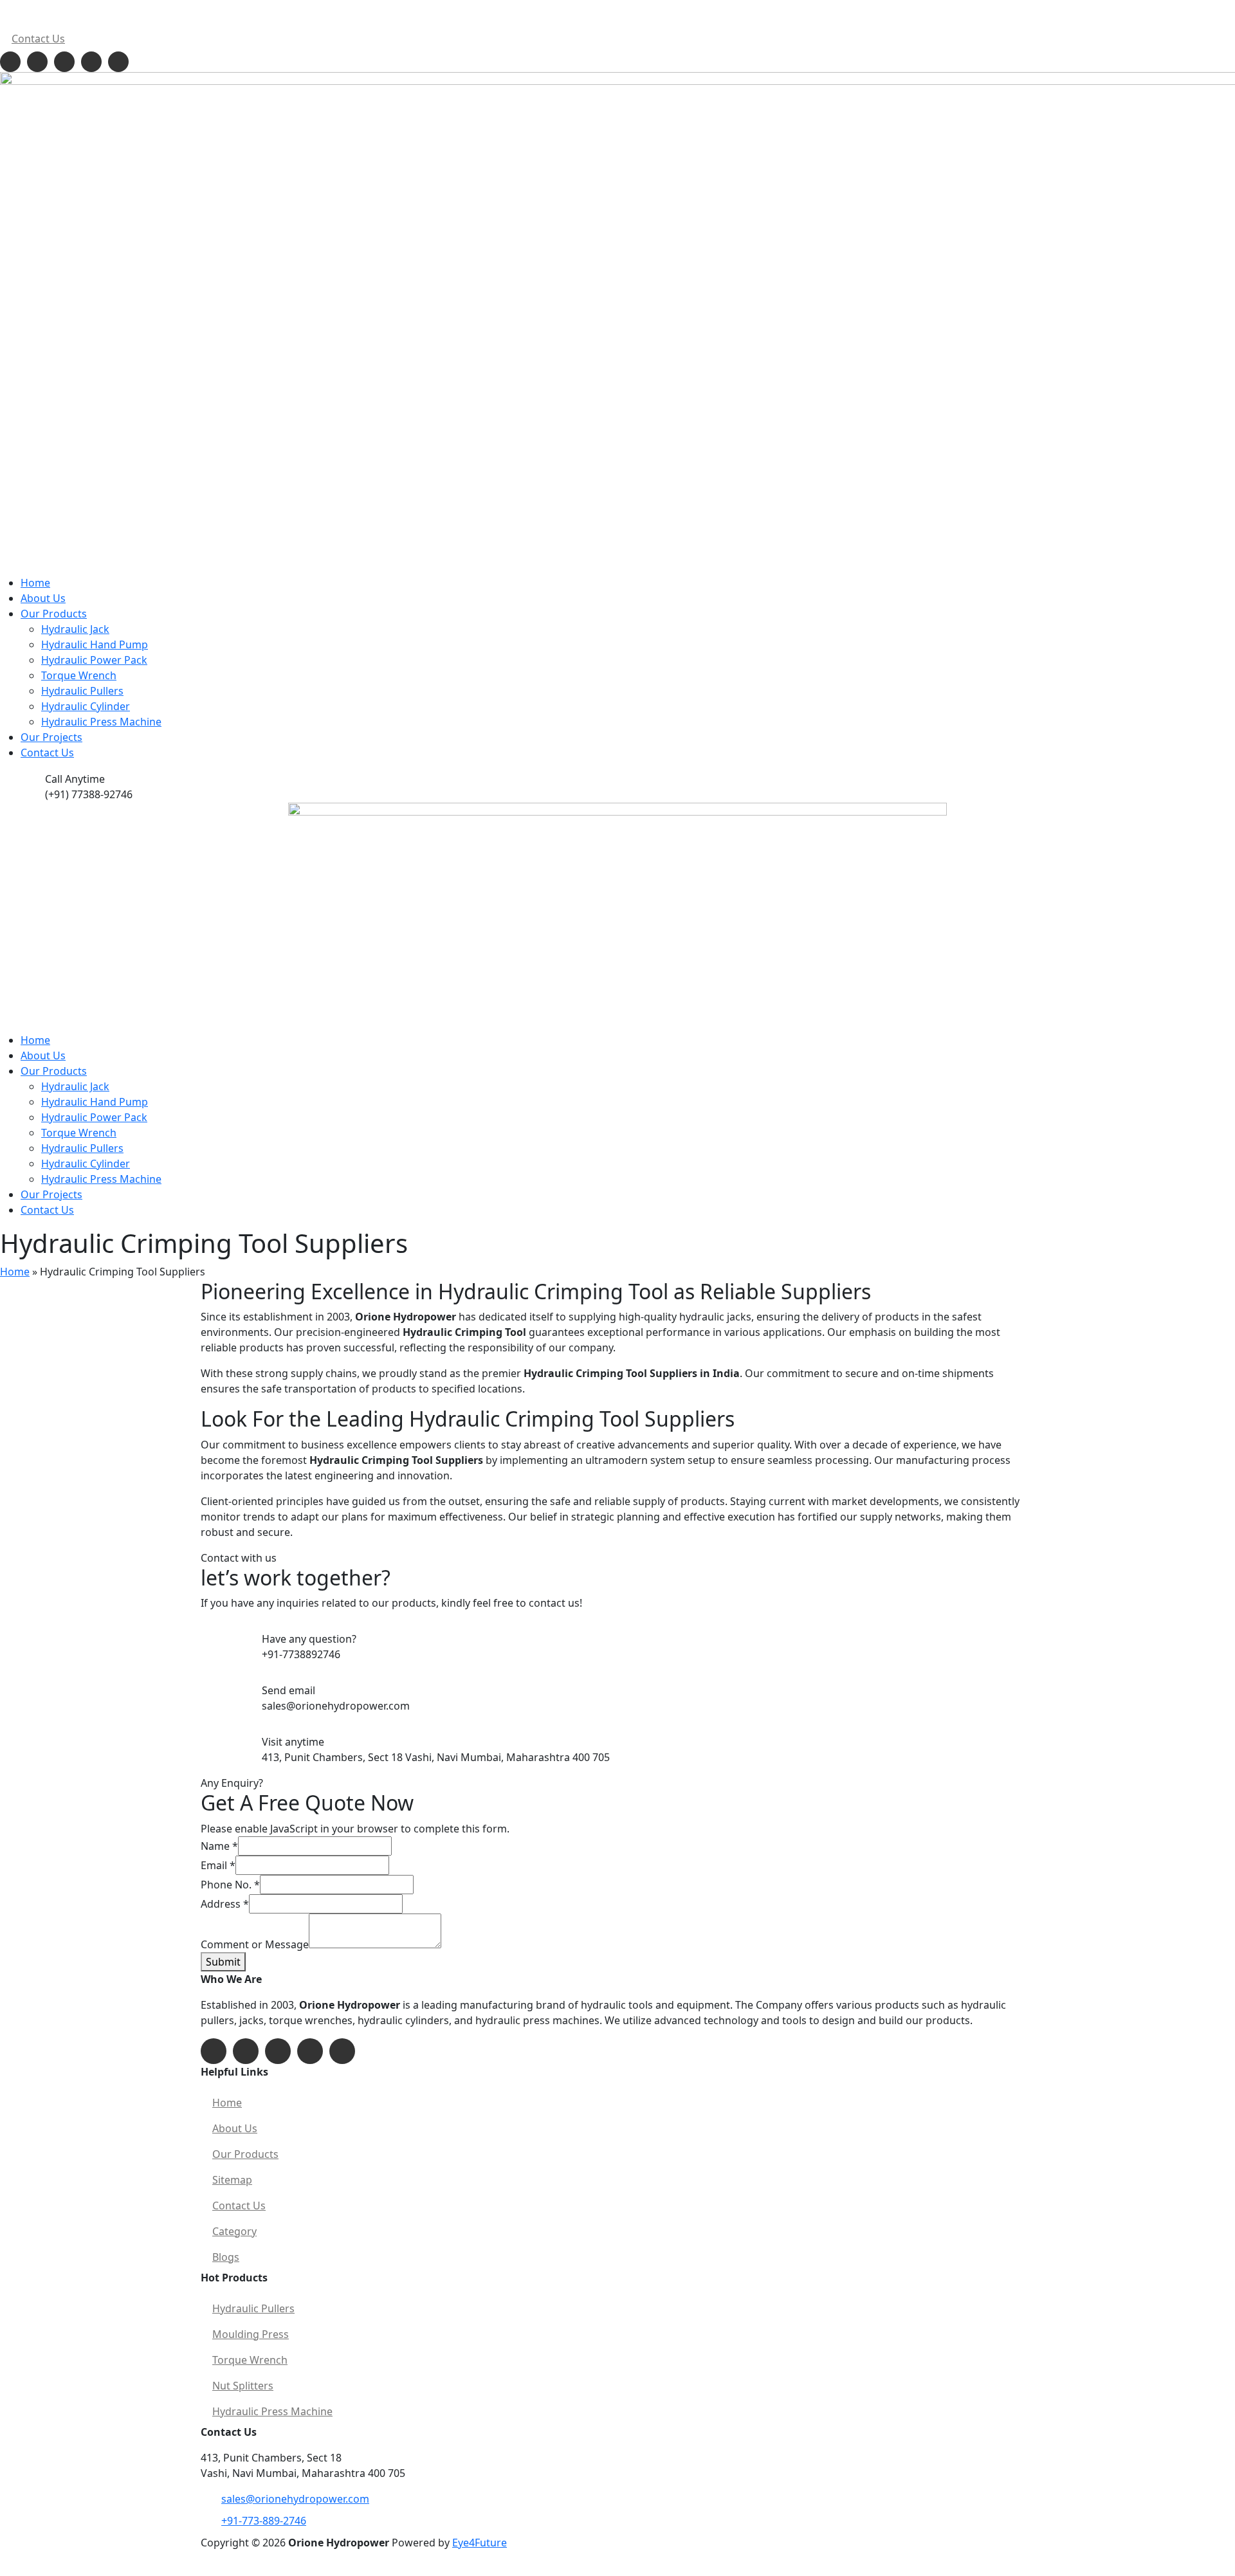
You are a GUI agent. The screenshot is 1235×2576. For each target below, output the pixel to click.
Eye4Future (480, 2543)
